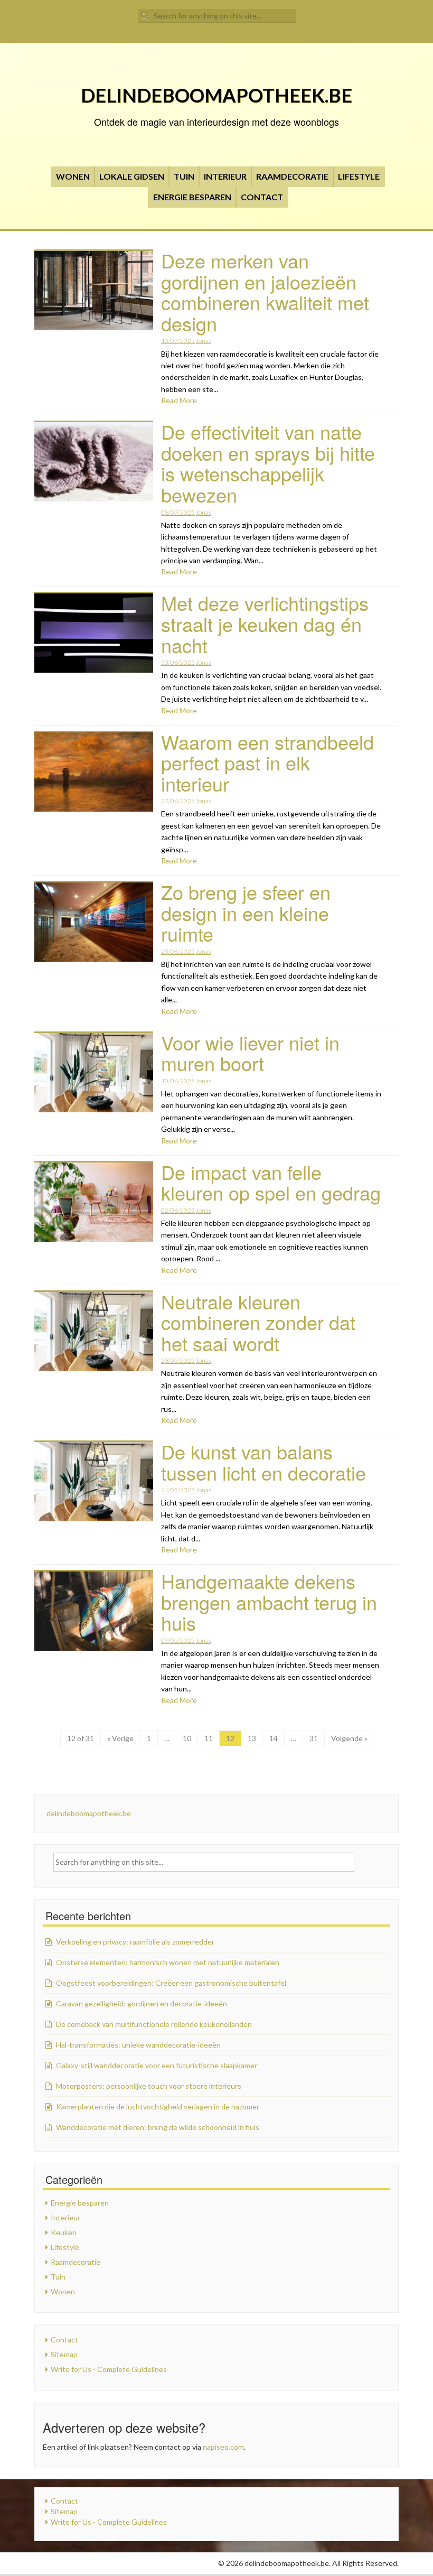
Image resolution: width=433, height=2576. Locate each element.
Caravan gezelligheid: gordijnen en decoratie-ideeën (142, 2003)
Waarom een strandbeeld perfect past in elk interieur (267, 762)
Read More (179, 400)
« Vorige (120, 1738)
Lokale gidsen (132, 176)
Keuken (64, 2232)
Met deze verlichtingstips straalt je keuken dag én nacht (265, 624)
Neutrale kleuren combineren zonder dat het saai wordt (258, 1322)
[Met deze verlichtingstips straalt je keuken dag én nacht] (94, 632)
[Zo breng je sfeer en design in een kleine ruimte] (94, 921)
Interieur (225, 176)
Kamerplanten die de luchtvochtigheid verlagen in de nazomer (158, 2107)
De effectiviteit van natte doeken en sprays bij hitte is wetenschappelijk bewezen (268, 463)
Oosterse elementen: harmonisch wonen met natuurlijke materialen (168, 1962)
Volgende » (349, 1738)
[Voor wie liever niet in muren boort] (94, 1071)
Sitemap (64, 2354)
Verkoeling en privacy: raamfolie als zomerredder (135, 1942)
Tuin (184, 176)
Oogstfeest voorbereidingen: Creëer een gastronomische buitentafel (171, 1983)
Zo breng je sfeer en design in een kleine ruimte (246, 913)
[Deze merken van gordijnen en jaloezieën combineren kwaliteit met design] (94, 290)
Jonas (204, 341)
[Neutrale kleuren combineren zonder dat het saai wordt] (94, 1330)
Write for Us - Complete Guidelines (109, 2369)
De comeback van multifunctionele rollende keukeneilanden (154, 2024)
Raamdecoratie (292, 176)
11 (209, 1738)
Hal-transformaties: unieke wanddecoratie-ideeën (138, 2045)
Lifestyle (359, 176)
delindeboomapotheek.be (216, 95)
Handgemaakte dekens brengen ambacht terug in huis (269, 1602)
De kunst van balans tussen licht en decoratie (263, 1462)
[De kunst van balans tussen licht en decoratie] (94, 1481)
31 (314, 1738)
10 (187, 1738)
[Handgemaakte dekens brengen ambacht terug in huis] (94, 1610)
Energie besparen (192, 197)
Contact (262, 197)
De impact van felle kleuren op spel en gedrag (271, 1182)
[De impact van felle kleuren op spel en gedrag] (94, 1201)
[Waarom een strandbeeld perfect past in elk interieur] (94, 771)
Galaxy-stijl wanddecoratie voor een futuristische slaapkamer (157, 2065)
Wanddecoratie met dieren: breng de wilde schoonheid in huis (158, 2127)
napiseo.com (223, 2447)
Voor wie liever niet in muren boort (250, 1053)
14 (274, 1738)
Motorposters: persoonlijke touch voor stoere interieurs (149, 2086)
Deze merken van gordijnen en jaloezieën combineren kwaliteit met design (265, 292)
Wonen (73, 176)
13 (252, 1738)
